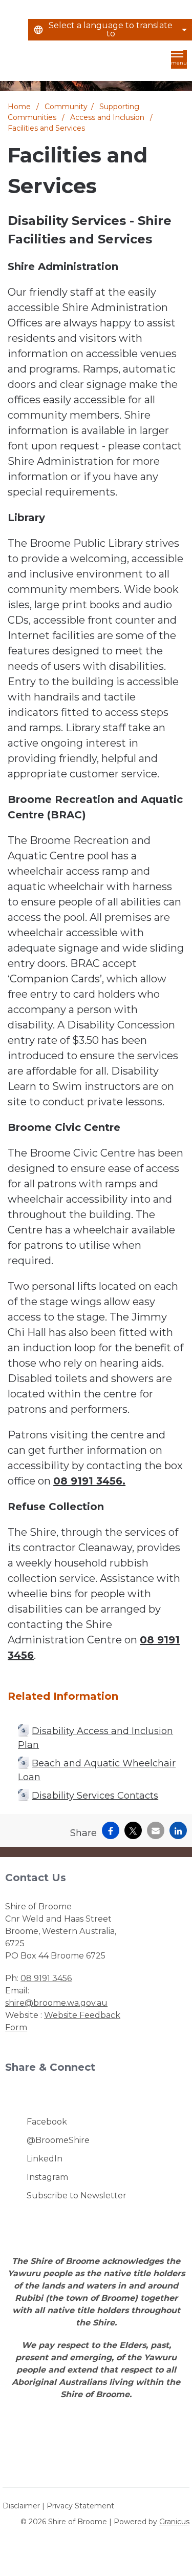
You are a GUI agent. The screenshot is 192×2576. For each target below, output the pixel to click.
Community (66, 107)
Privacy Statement (80, 2506)
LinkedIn (45, 2159)
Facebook (47, 2122)
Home (19, 107)
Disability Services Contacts (95, 1796)
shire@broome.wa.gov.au (56, 2003)
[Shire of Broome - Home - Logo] (30, 62)
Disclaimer (21, 2506)
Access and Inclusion (108, 117)
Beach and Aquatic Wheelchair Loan (97, 1770)
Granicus (174, 2522)
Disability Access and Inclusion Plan (95, 1738)
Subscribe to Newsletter (77, 2196)
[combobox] (110, 30)
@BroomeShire (58, 2140)
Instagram (47, 2177)
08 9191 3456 (46, 1978)
